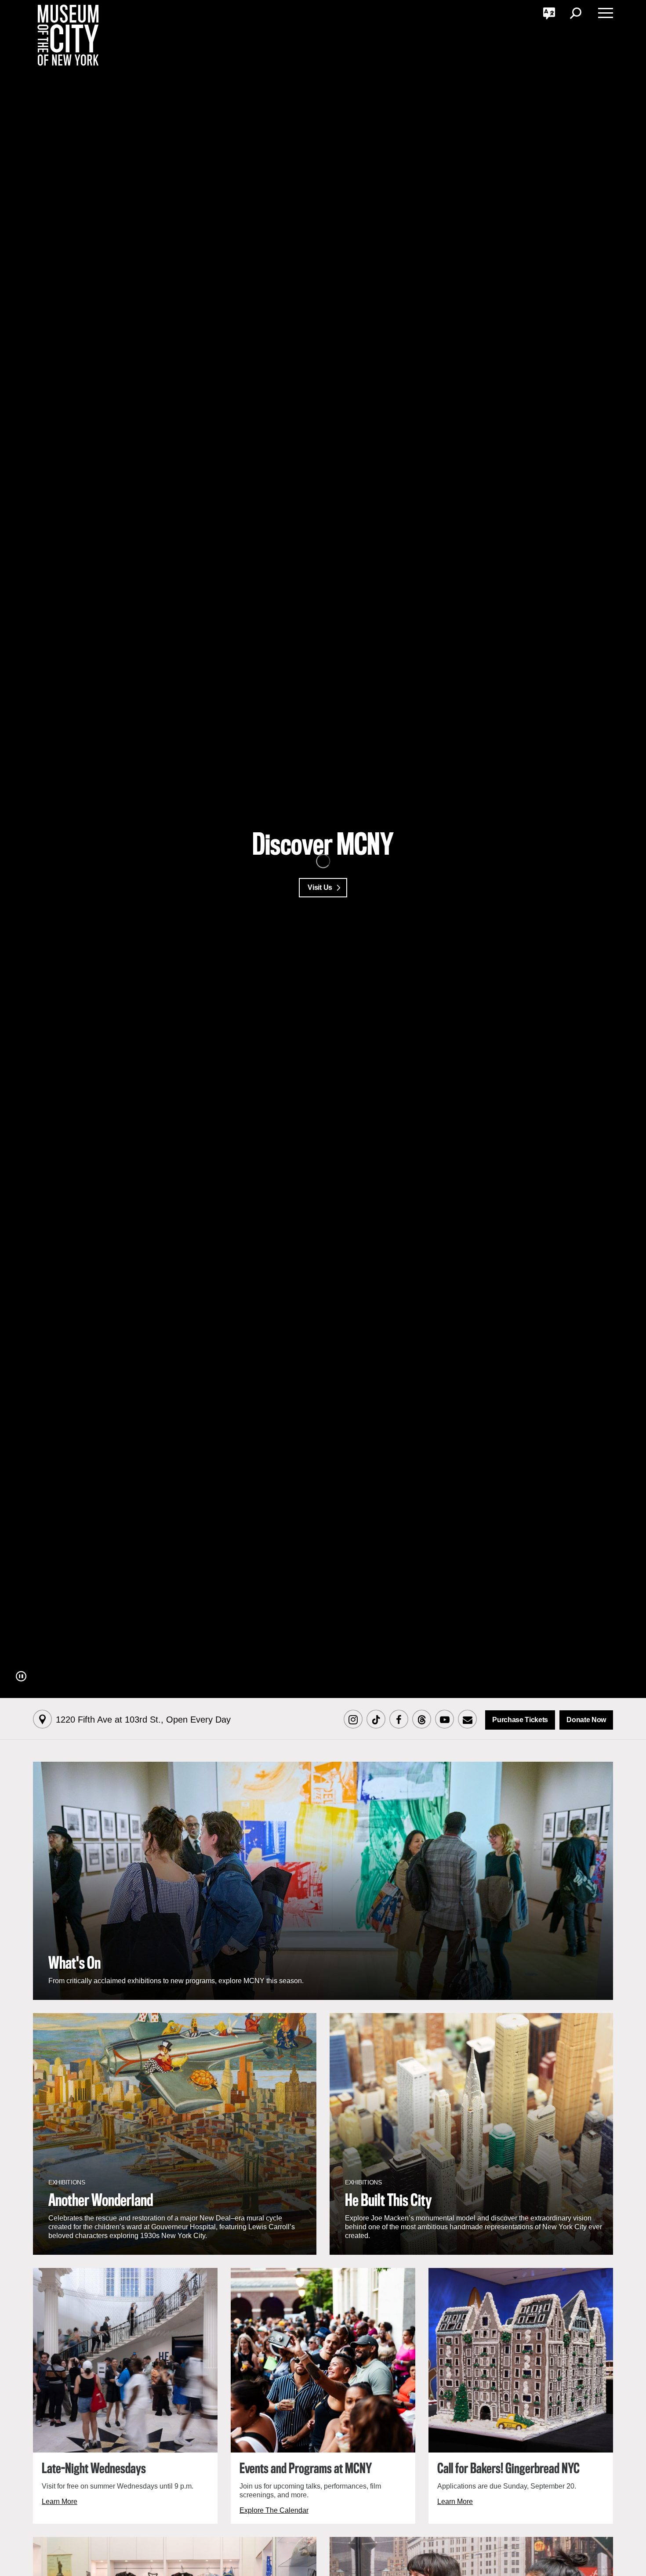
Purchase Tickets (520, 1720)
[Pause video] (21, 1676)
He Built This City (388, 2201)
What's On (74, 1964)
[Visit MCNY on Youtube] (444, 1720)
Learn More (60, 2502)
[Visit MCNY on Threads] (421, 1720)
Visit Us (320, 887)
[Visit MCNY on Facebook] (399, 1720)
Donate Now (586, 1720)
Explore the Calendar (274, 2510)
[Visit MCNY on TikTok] (376, 1720)
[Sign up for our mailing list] (467, 1720)
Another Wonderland (101, 2201)
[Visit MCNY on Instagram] (353, 1720)
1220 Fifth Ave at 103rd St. (143, 1720)
